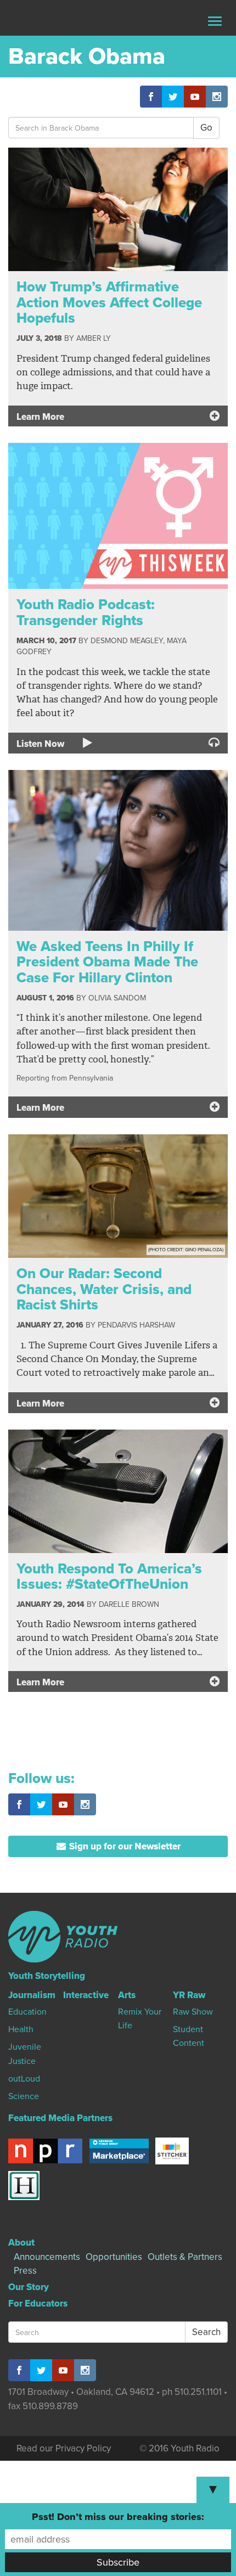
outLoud (24, 2079)
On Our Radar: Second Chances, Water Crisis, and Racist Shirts (104, 1289)
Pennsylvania (91, 1078)
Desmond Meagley (127, 641)
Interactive (86, 1995)
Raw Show (193, 2012)
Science (24, 2096)
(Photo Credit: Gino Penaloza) (186, 1250)
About (21, 2243)
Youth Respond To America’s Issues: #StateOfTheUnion (109, 1577)
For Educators (38, 2304)
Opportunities (114, 2257)
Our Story (29, 2287)
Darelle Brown (129, 1604)
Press (25, 2271)
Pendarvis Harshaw (136, 1325)
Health (21, 2029)
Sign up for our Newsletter (124, 1846)
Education (27, 2012)
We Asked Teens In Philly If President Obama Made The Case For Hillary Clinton (107, 962)
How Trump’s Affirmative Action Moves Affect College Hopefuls (109, 302)
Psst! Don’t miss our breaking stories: (118, 2517)
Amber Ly (94, 338)
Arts (127, 1995)
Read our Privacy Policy (64, 2448)
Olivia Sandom (117, 998)
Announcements (47, 2257)
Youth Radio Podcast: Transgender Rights (86, 612)
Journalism (32, 1995)
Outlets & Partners (185, 2257)
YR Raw (189, 1995)
